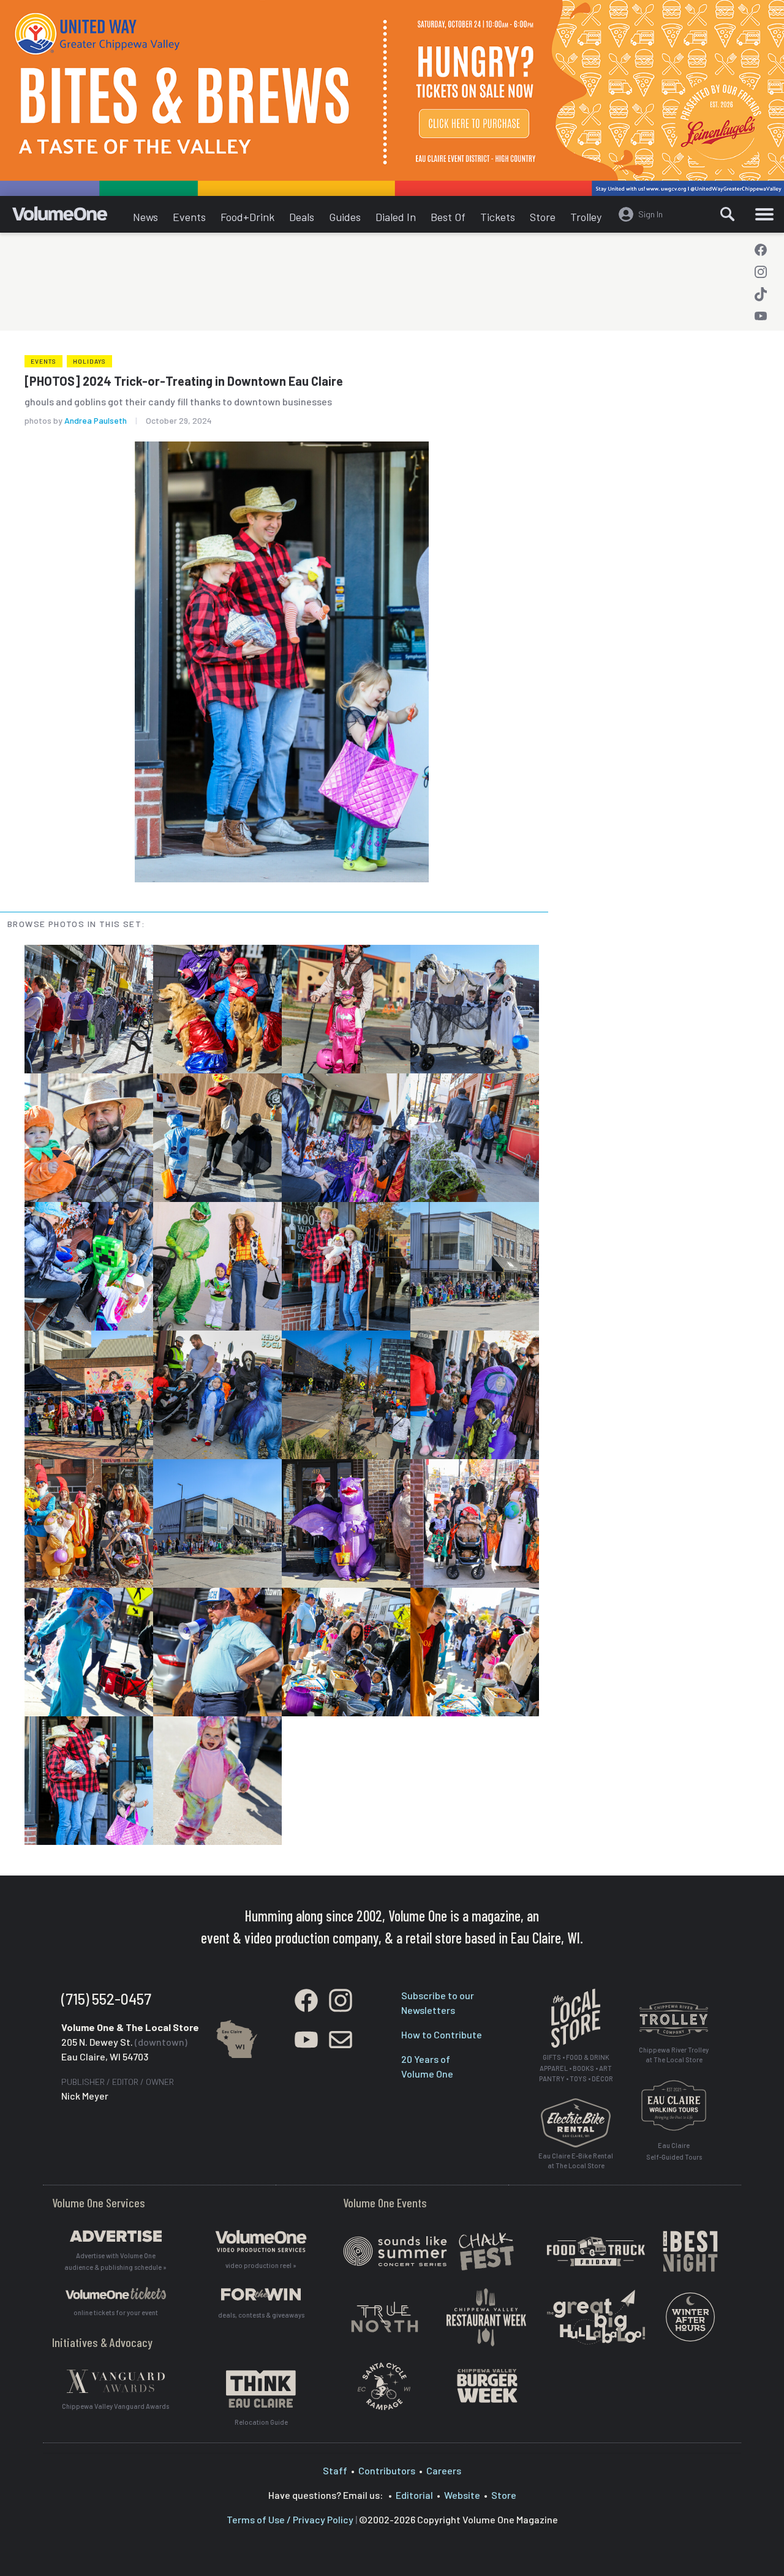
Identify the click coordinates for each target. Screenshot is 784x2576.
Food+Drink (247, 217)
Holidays (89, 361)
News (145, 217)
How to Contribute (442, 2034)
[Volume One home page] (69, 217)
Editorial (414, 2495)
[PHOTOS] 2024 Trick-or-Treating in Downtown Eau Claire (184, 381)
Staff (335, 2470)
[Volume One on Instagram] (761, 272)
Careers (444, 2470)
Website (462, 2495)
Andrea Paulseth (96, 420)
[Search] (727, 214)
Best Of (448, 217)
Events (189, 217)
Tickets (498, 217)
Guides (345, 217)
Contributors (387, 2470)
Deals (302, 217)
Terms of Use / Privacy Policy (290, 2519)
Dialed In (396, 217)
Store (543, 217)
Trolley (586, 217)
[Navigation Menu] (764, 214)
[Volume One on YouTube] (761, 316)
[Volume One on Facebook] (761, 250)
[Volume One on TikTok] (761, 294)
